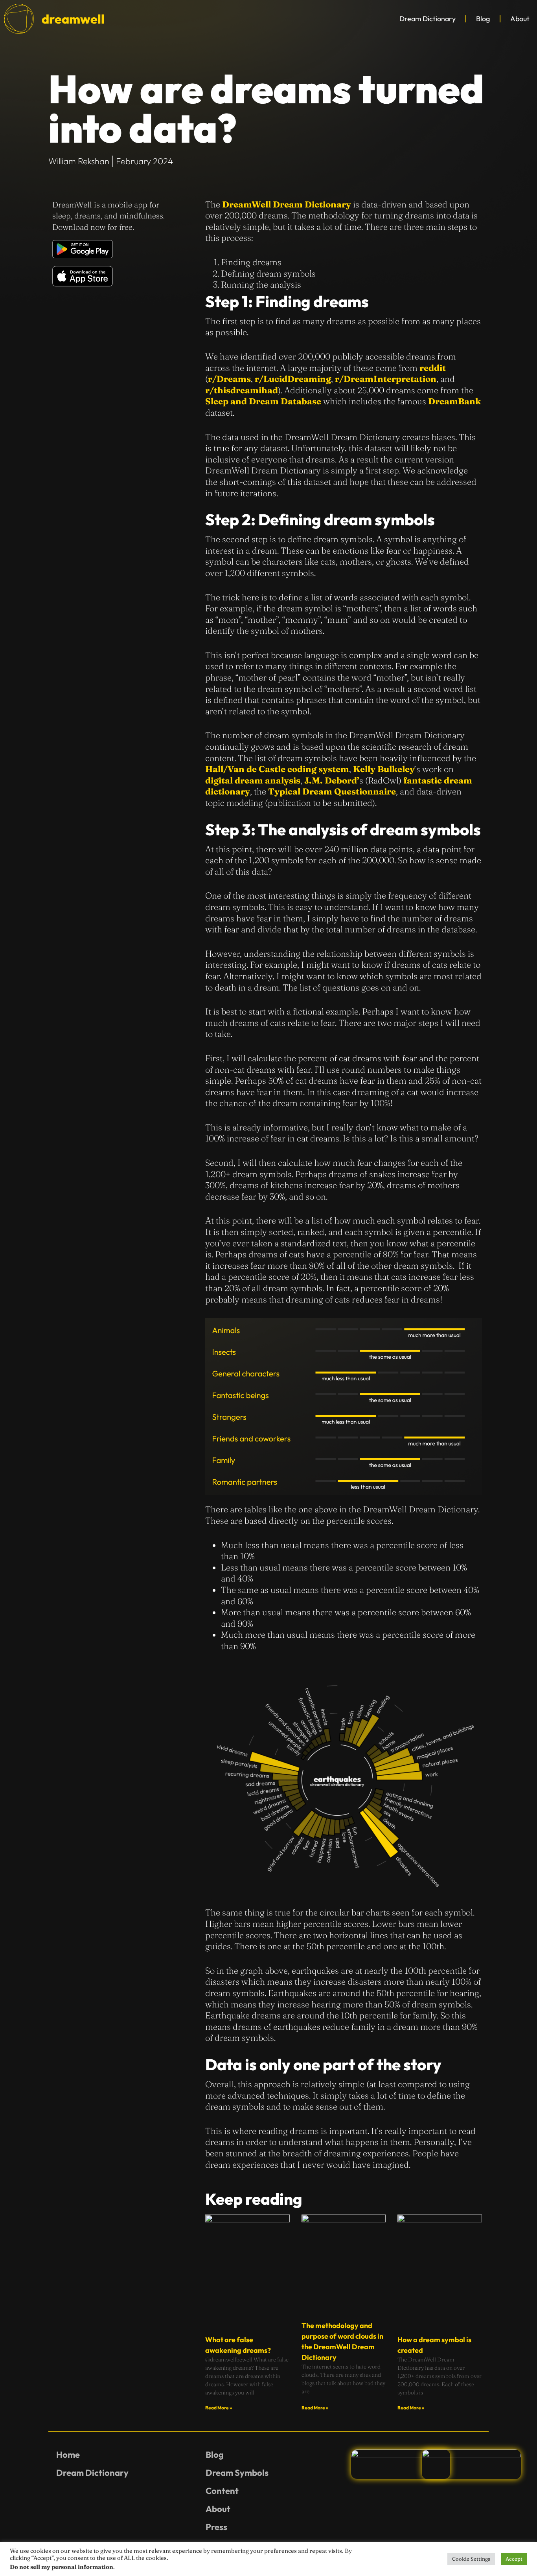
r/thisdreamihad (242, 390)
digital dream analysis (253, 780)
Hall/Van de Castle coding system (277, 769)
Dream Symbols (237, 2473)
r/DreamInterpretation (386, 379)
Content (222, 2491)
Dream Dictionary (428, 19)
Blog (483, 19)
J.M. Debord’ (332, 780)
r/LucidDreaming (293, 379)
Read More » (219, 2408)
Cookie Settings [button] (471, 2559)
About (520, 19)
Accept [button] (514, 2559)
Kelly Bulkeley (384, 769)
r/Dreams (229, 379)
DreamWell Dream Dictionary (287, 204)
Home (68, 2455)
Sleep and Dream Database (263, 401)
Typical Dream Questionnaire (332, 791)
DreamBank (454, 401)
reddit (433, 368)
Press (216, 2527)
